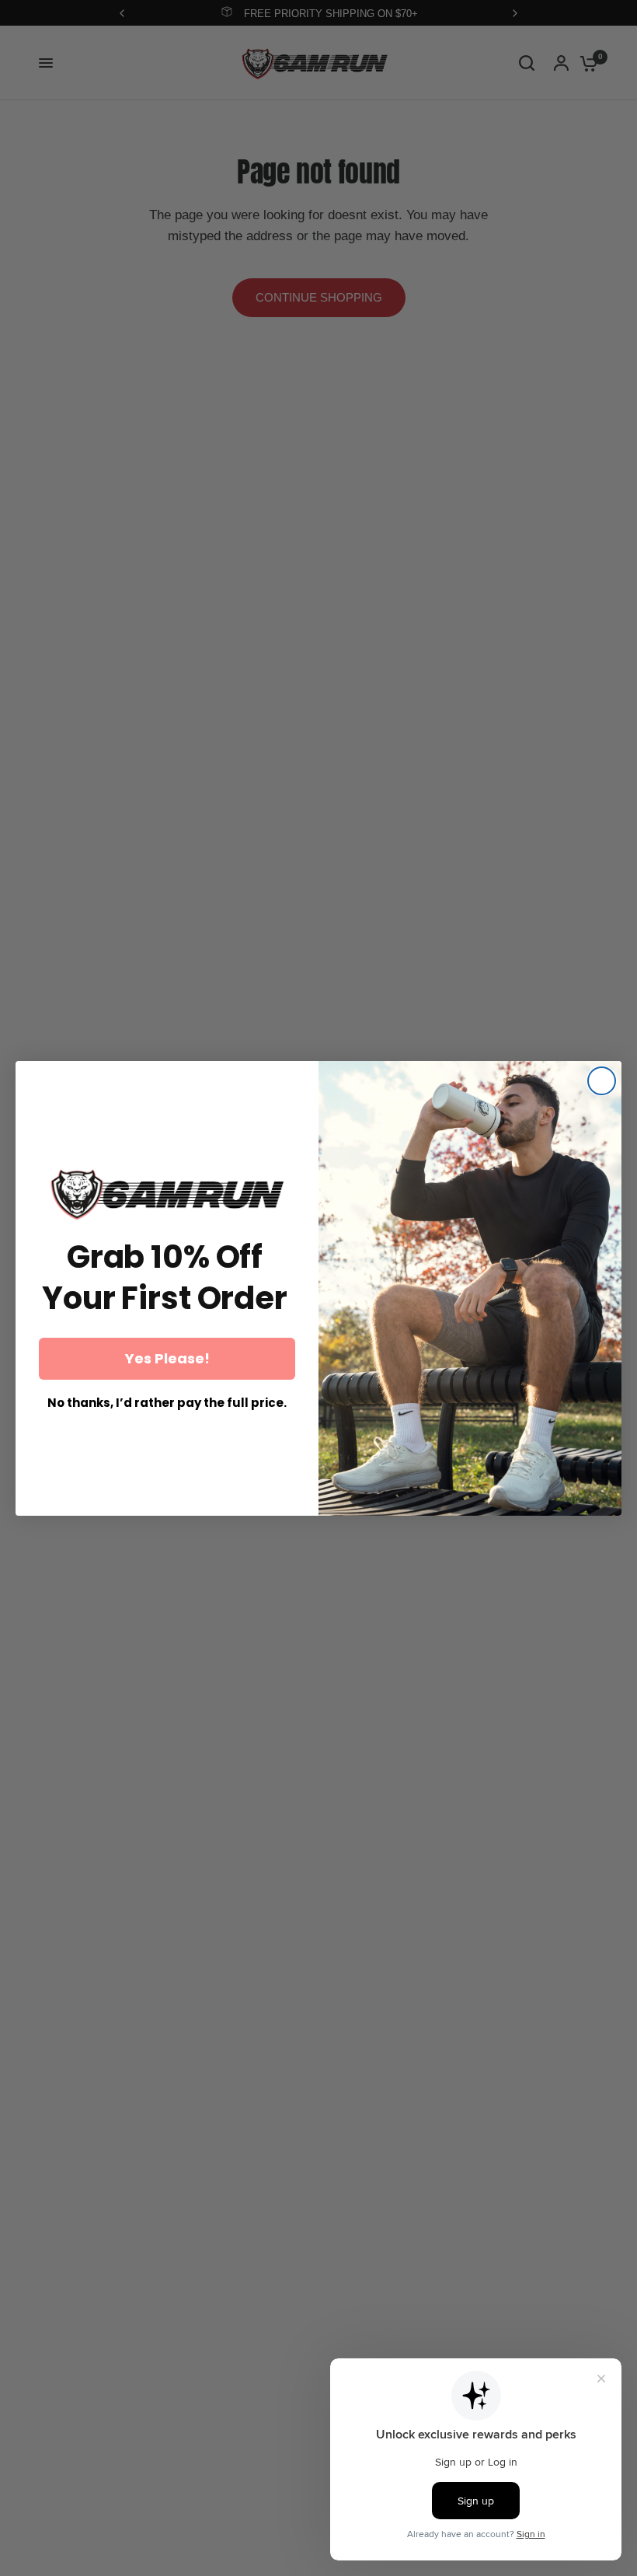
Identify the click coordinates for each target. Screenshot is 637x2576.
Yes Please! (167, 1358)
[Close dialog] (602, 1081)
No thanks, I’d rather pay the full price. (167, 1403)
